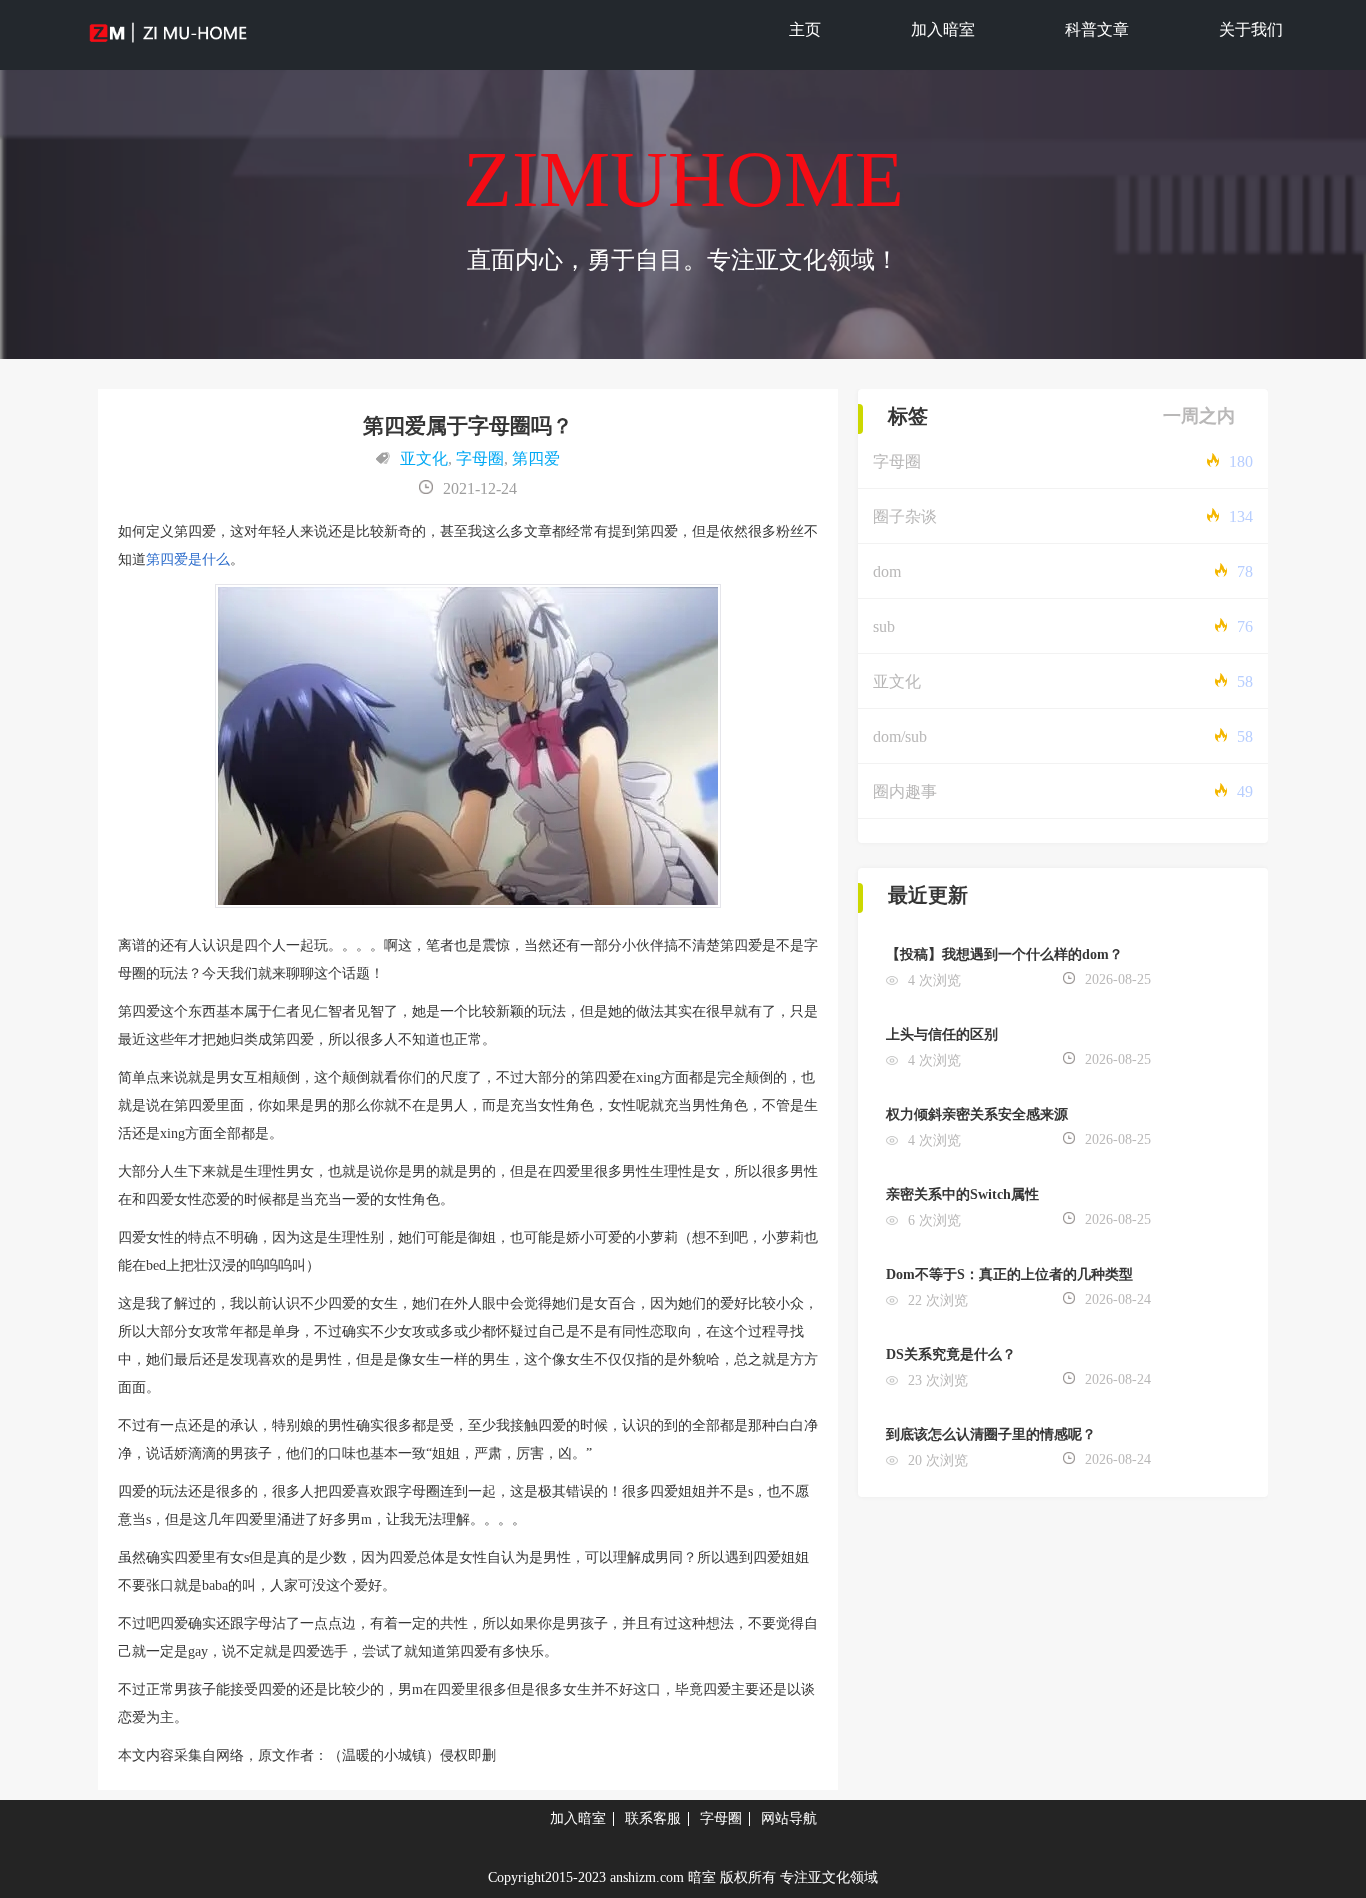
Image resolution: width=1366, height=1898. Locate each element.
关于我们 (1251, 29)
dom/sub (900, 736)
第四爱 (536, 458)
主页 (805, 29)
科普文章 (1097, 29)
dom (887, 571)
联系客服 (653, 1818)
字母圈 (480, 458)
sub (884, 626)
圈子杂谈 (905, 516)
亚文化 (424, 458)
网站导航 (789, 1818)
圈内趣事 (905, 791)
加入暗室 (943, 29)
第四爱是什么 (188, 559)
